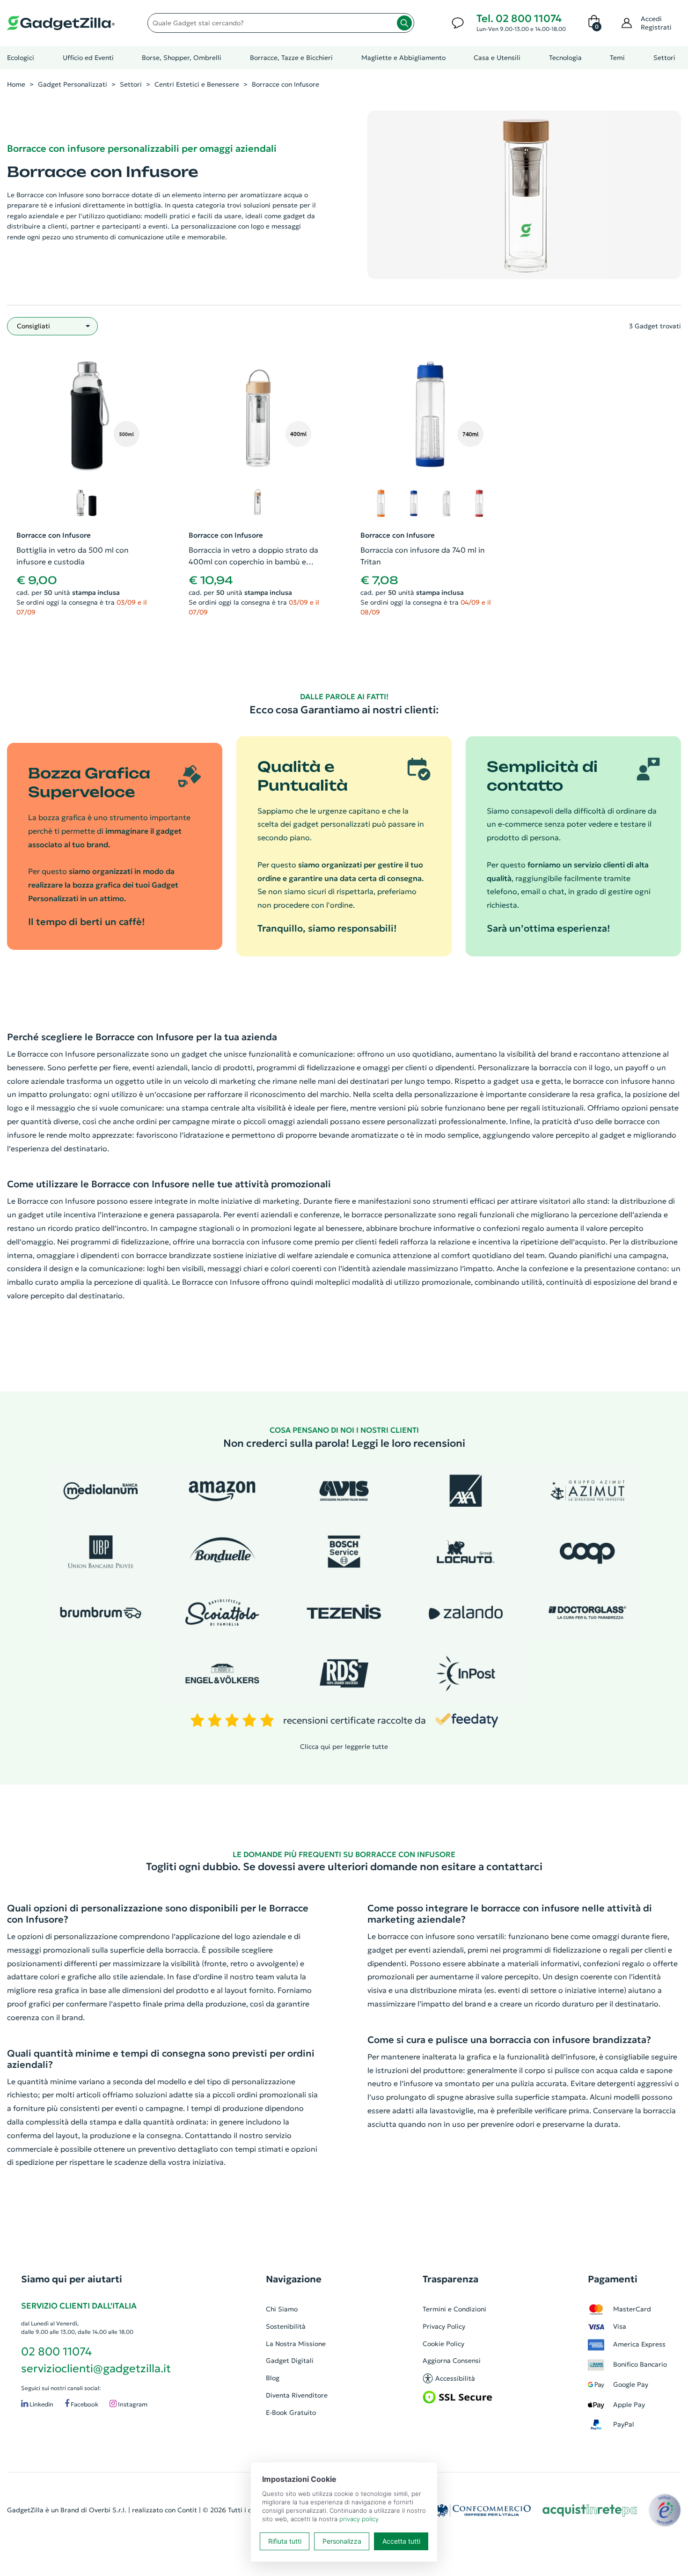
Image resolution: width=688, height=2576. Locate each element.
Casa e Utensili (497, 58)
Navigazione (294, 2279)
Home (16, 84)
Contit (187, 2510)
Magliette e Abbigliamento (403, 58)
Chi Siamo (282, 2309)
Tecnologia (565, 58)
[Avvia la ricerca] (404, 23)
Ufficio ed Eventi (88, 58)
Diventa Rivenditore (297, 2395)
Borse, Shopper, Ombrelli (182, 58)
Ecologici (21, 58)
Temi (617, 58)
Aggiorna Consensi (452, 2361)
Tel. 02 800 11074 (519, 19)
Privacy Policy (444, 2326)
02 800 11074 (56, 2352)
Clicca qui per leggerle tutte (344, 1747)
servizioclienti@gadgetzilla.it (96, 2369)
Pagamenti (613, 2279)
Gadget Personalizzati (73, 84)
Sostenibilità (286, 2326)
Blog (273, 2378)
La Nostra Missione (296, 2344)
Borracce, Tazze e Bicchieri (291, 58)
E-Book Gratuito (291, 2413)
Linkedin (41, 2404)
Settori (664, 58)
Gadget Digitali (290, 2361)
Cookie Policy (443, 2344)
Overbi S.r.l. (108, 2510)
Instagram (132, 2404)
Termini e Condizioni (454, 2309)
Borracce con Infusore (285, 84)
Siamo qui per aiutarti (72, 2279)
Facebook (84, 2404)
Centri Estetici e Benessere (197, 84)
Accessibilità (455, 2378)
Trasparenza (450, 2279)
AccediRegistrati (656, 23)
